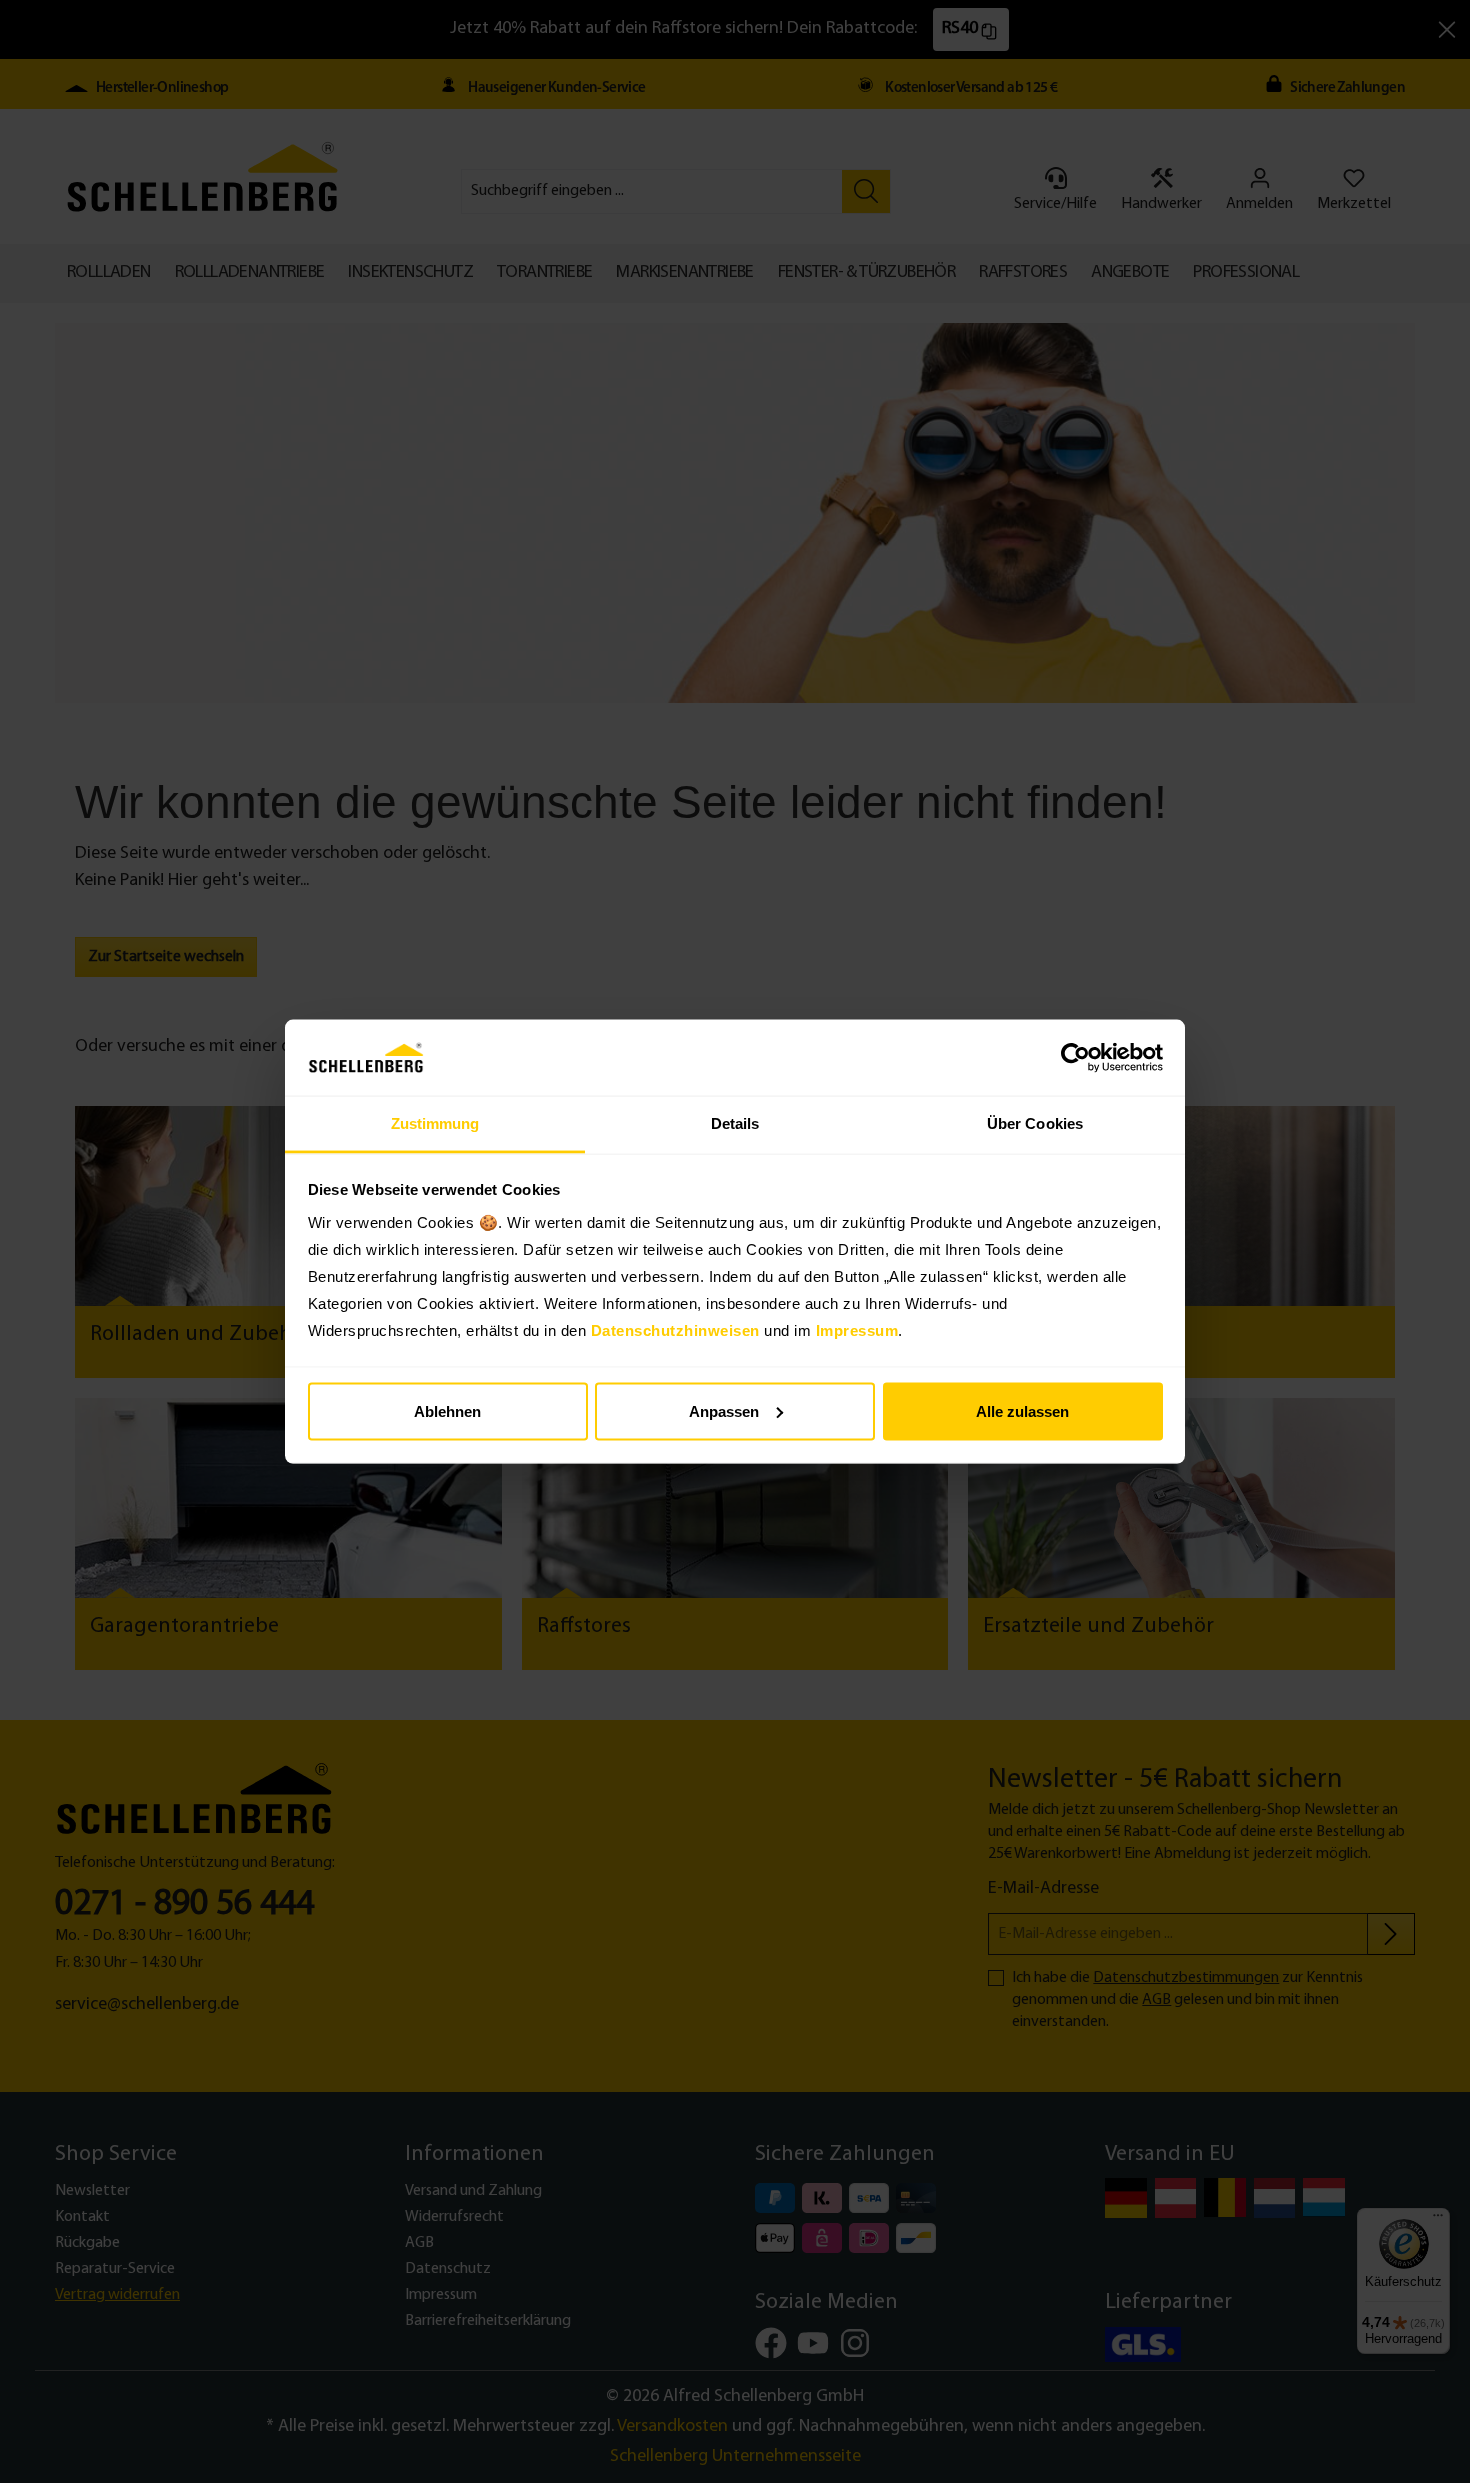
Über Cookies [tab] (1035, 1123)
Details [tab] (735, 1123)
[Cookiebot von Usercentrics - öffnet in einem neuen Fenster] (1075, 1058)
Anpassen (724, 1410)
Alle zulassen (1022, 1410)
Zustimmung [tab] (435, 1123)
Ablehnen (447, 1410)
